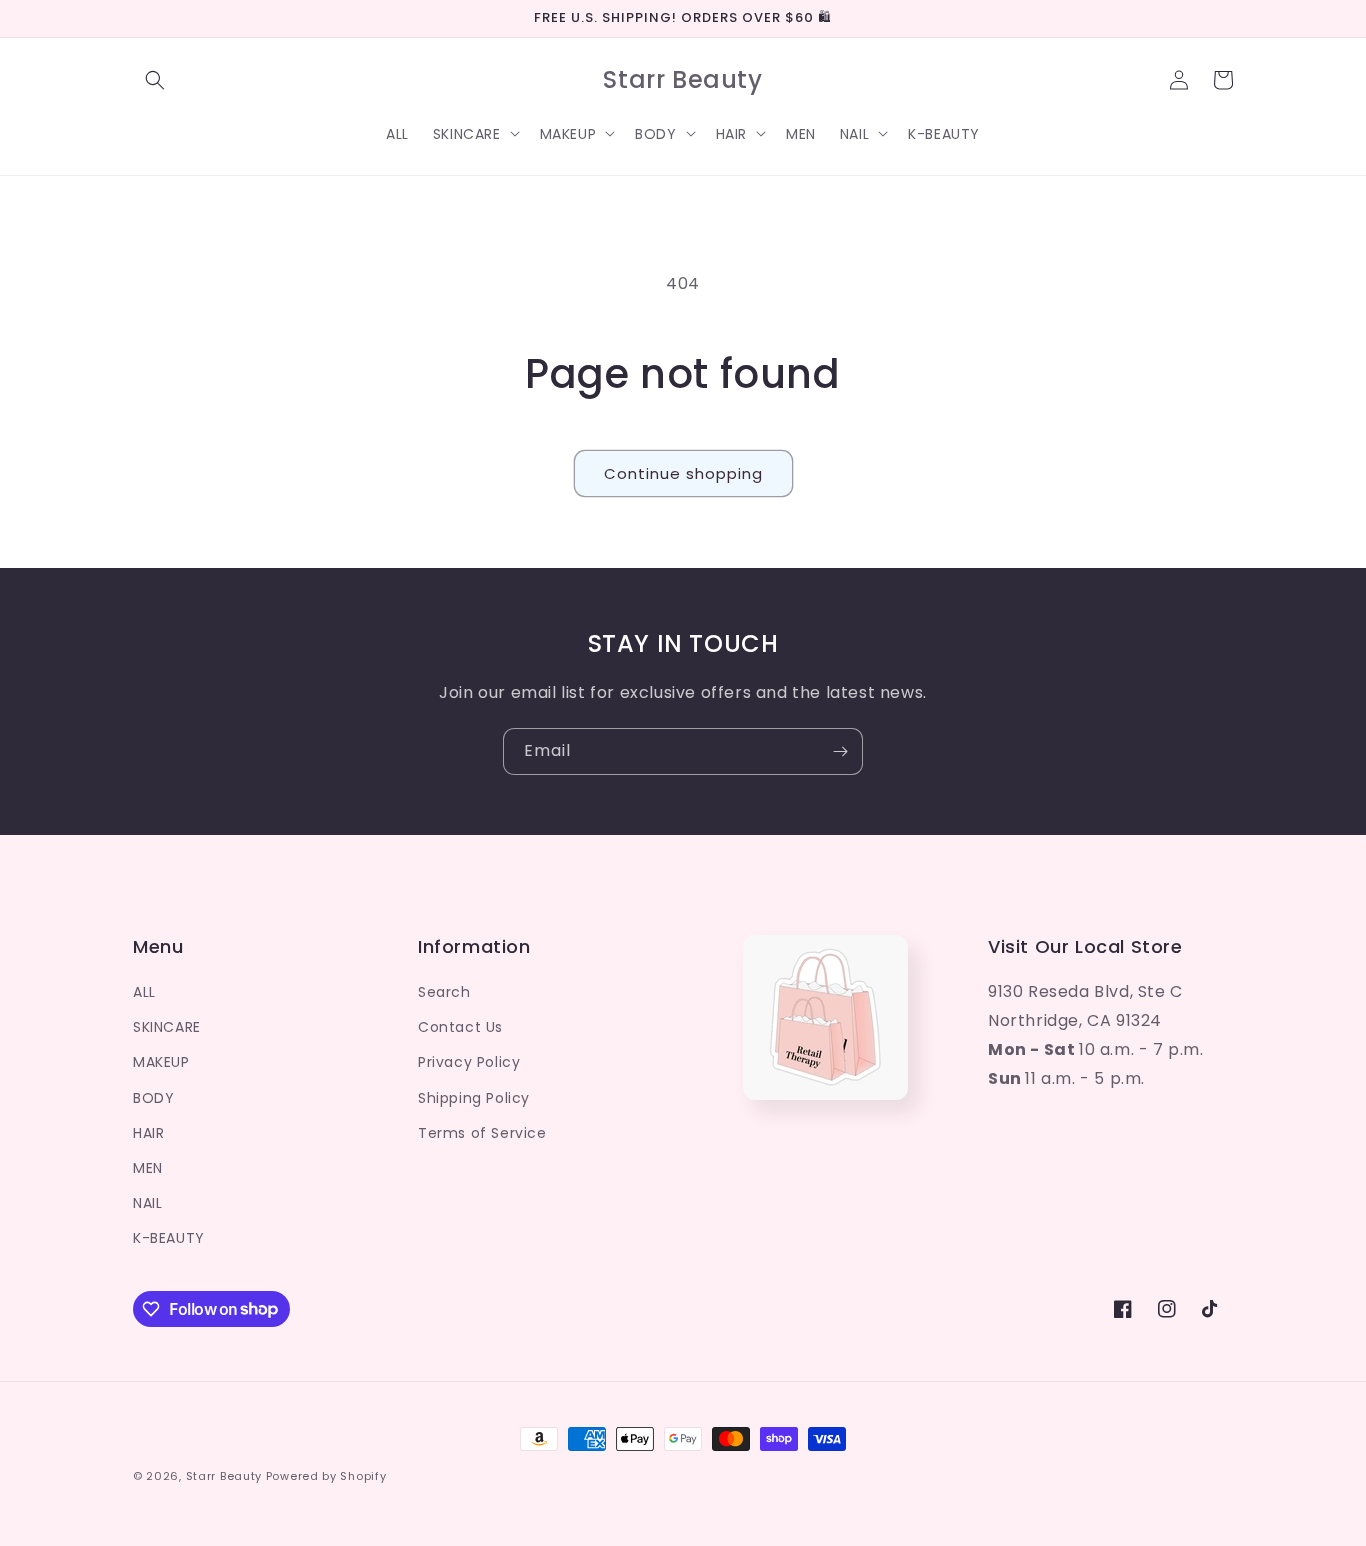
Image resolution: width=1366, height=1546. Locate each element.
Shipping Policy (474, 1098)
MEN (148, 1168)
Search (444, 992)
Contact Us (460, 1027)
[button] (155, 80)
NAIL (147, 1203)
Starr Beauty (224, 1476)
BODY (153, 1098)
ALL (144, 992)
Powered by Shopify (326, 1476)
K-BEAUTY (169, 1238)
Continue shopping (683, 473)
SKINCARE (167, 1027)
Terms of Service (482, 1133)
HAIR (148, 1133)
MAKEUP (161, 1062)
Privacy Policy (469, 1062)
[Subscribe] (840, 751)
